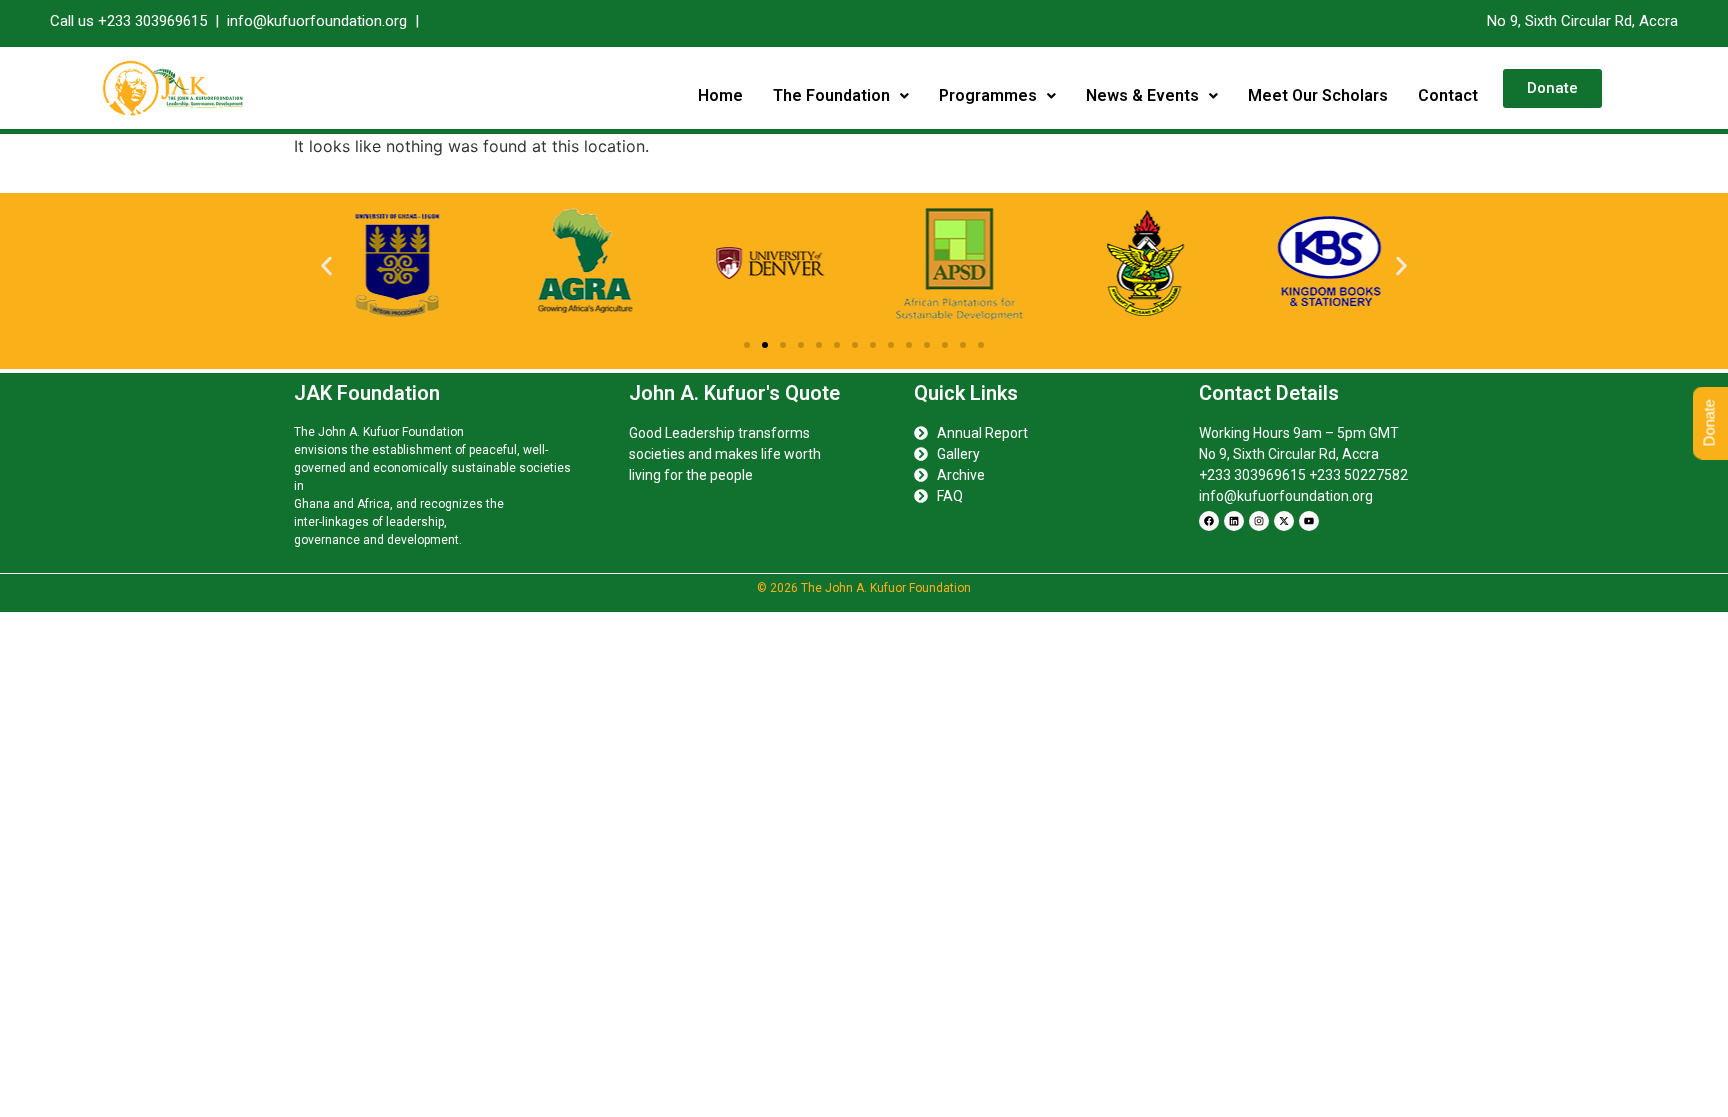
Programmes (988, 95)
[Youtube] (1309, 521)
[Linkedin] (1234, 521)
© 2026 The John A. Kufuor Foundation (864, 588)
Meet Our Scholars (1318, 95)
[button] (841, 96)
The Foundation (831, 95)
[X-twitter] (1284, 521)
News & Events (1142, 95)
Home (720, 95)
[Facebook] (1209, 521)
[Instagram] (1259, 521)
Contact (1448, 95)
